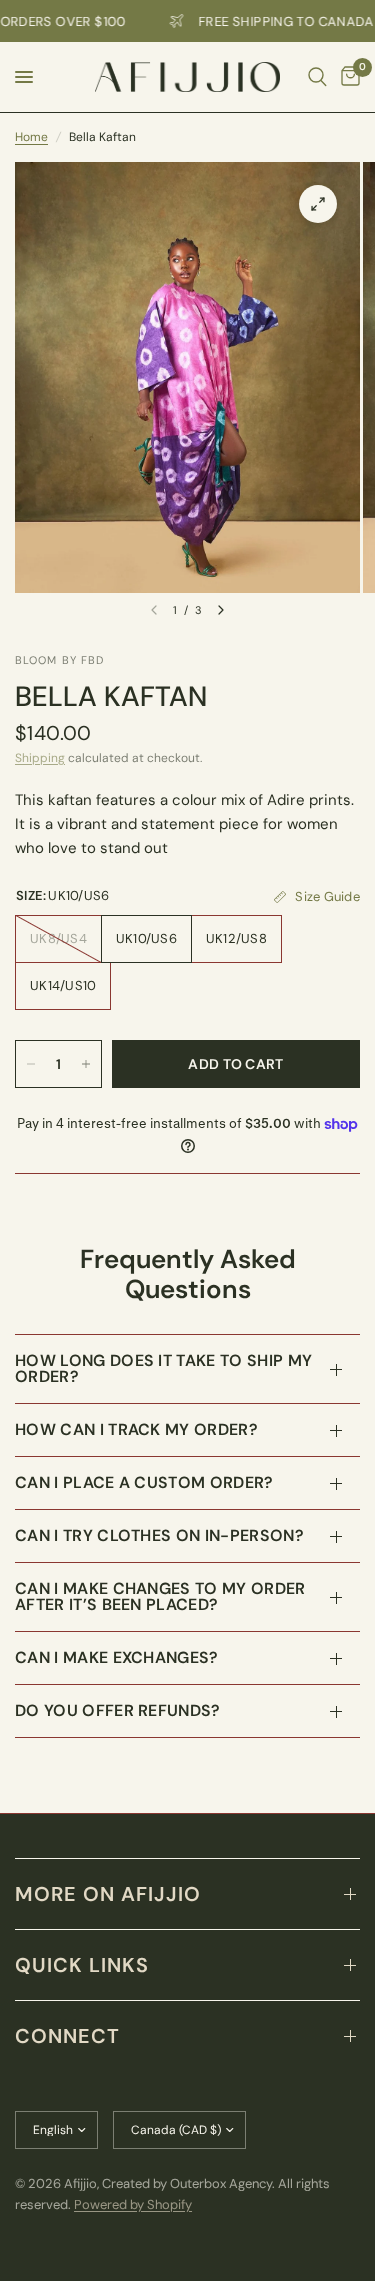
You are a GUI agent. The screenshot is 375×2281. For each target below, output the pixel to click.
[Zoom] (318, 204)
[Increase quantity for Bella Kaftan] (86, 1064)
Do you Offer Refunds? (118, 1710)
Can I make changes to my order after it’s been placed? (160, 1596)
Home (31, 137)
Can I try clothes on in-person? (159, 1535)
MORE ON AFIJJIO (108, 1894)
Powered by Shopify (133, 2204)
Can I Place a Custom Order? (144, 1482)
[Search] (317, 77)
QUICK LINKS (82, 1965)
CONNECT (67, 2036)
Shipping (40, 758)
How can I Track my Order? (136, 1429)
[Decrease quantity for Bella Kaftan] (31, 1064)
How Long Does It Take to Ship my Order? (163, 1368)
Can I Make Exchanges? (117, 1657)
